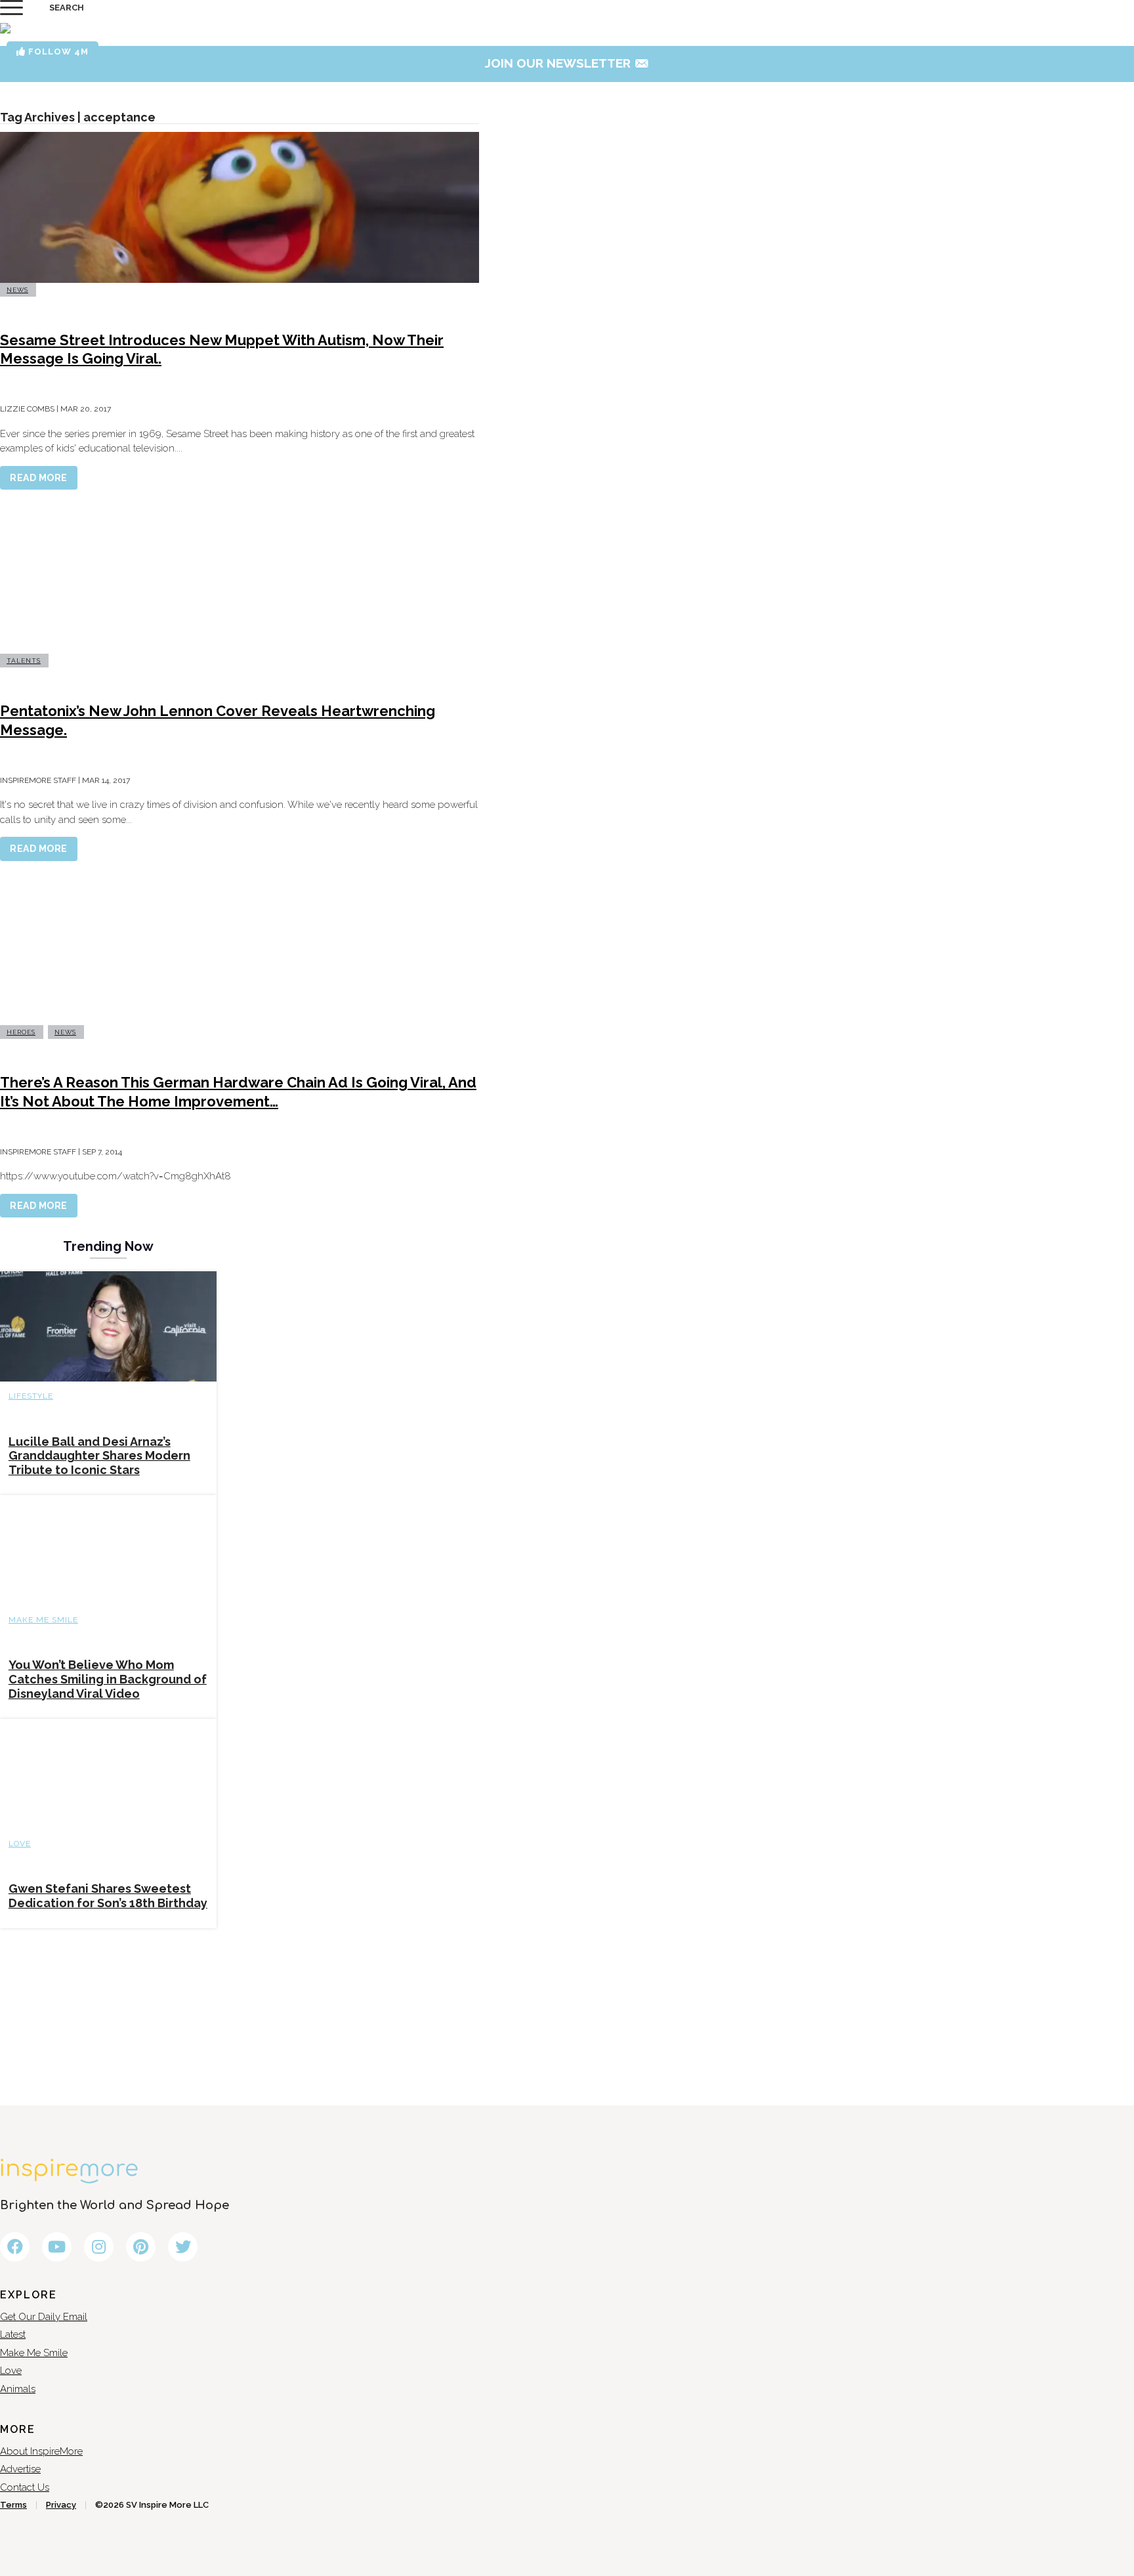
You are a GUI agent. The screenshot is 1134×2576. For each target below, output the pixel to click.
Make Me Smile (43, 1620)
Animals (18, 2389)
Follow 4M (57, 52)
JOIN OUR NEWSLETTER (567, 63)
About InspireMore (41, 2451)
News (17, 290)
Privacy (61, 2505)
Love (20, 1844)
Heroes (21, 1032)
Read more (39, 478)
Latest (13, 2334)
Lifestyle (31, 1396)
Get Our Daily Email (44, 2317)
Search (67, 8)
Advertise (20, 2469)
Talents (24, 661)
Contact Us (25, 2487)
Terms (13, 2505)
